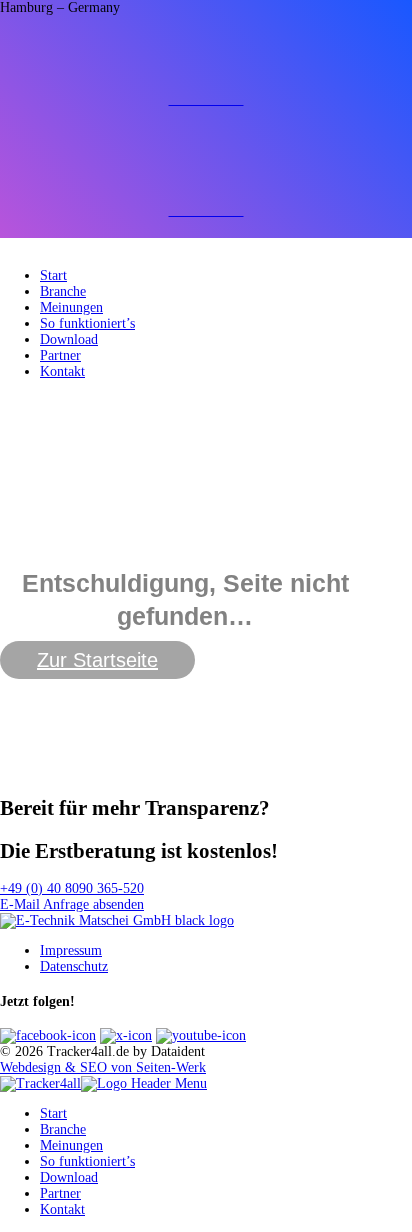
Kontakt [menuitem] (62, 1209)
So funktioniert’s (87, 323)
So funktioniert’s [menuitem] (87, 1161)
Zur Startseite (97, 660)
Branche (63, 291)
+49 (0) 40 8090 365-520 (72, 888)
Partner (60, 355)
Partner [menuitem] (60, 1193)
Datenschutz (74, 966)
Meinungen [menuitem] (71, 1145)
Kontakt (62, 371)
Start (53, 275)
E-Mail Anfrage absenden (72, 904)
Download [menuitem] (69, 1177)
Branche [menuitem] (63, 1129)
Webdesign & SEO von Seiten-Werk (103, 1067)
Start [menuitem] (53, 1113)
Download (69, 339)
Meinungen (71, 307)
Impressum (71, 950)
